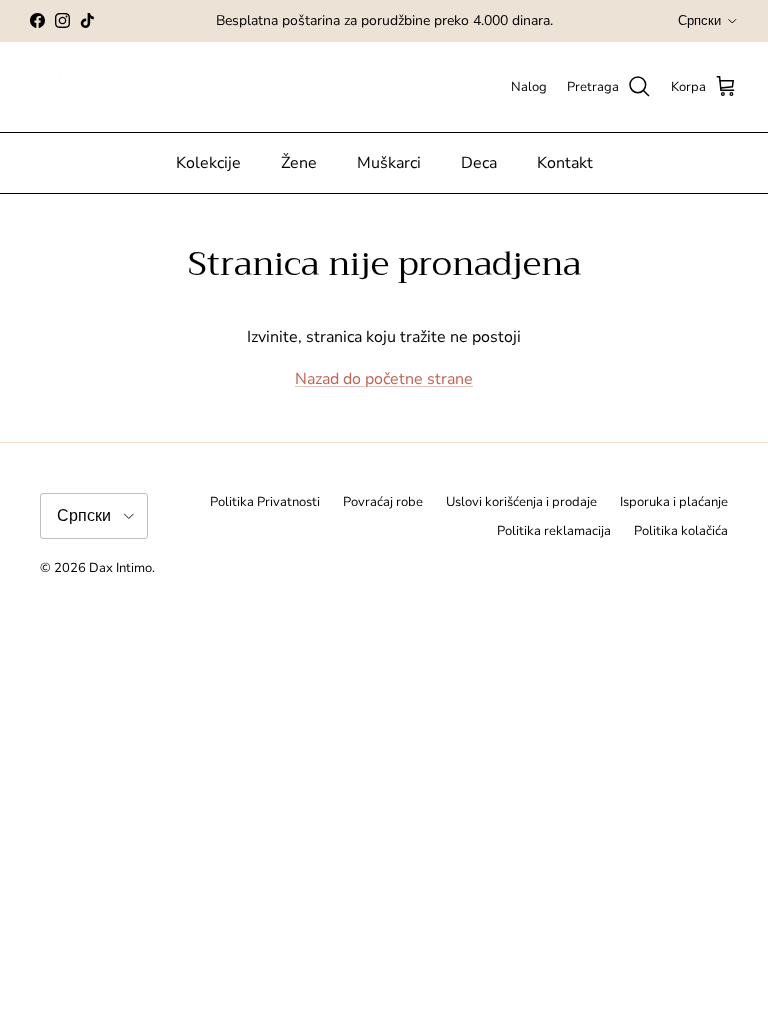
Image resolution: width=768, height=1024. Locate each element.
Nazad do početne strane (384, 379)
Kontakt (565, 163)
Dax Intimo (120, 568)
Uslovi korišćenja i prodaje (521, 502)
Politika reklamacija (554, 531)
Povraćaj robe (383, 502)
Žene (299, 163)
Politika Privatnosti (265, 502)
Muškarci (389, 163)
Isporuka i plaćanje (674, 502)
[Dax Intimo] (187, 87)
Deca (479, 163)
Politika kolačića (681, 531)
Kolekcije (208, 163)
